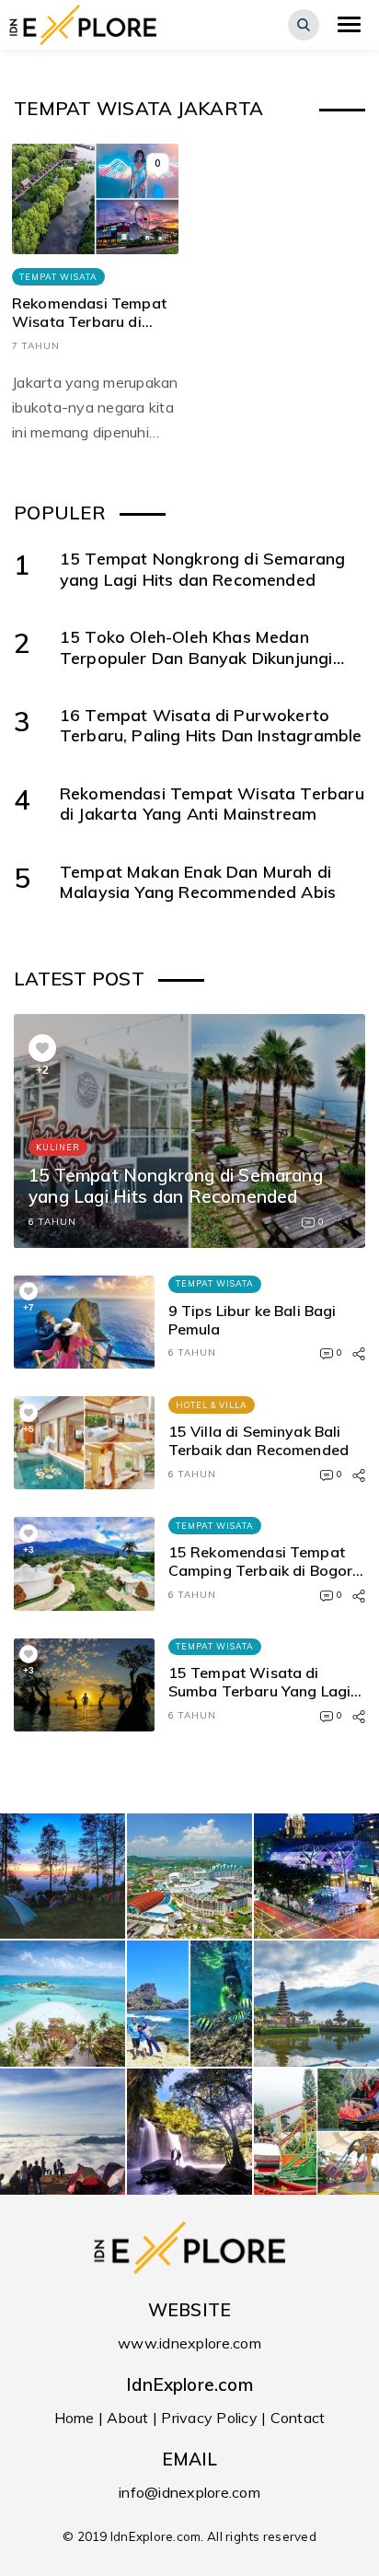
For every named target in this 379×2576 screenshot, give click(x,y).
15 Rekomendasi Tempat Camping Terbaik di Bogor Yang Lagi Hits (261, 1570)
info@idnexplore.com (189, 2492)
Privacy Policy (209, 2418)
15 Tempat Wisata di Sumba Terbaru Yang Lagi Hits (260, 1691)
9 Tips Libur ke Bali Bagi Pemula (253, 1320)
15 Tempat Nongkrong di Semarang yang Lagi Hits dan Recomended (203, 568)
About (127, 2418)
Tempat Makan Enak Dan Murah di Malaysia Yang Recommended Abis (198, 881)
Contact (298, 2418)
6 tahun (52, 1222)
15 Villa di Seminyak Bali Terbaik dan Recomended (259, 1440)
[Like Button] (42, 1048)
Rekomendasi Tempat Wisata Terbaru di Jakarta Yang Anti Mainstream (89, 331)
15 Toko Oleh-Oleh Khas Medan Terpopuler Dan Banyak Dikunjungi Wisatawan (196, 657)
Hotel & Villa (212, 1405)
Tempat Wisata (58, 277)
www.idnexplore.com (189, 2343)
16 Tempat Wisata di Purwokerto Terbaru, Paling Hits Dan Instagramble (211, 725)
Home (75, 2418)
